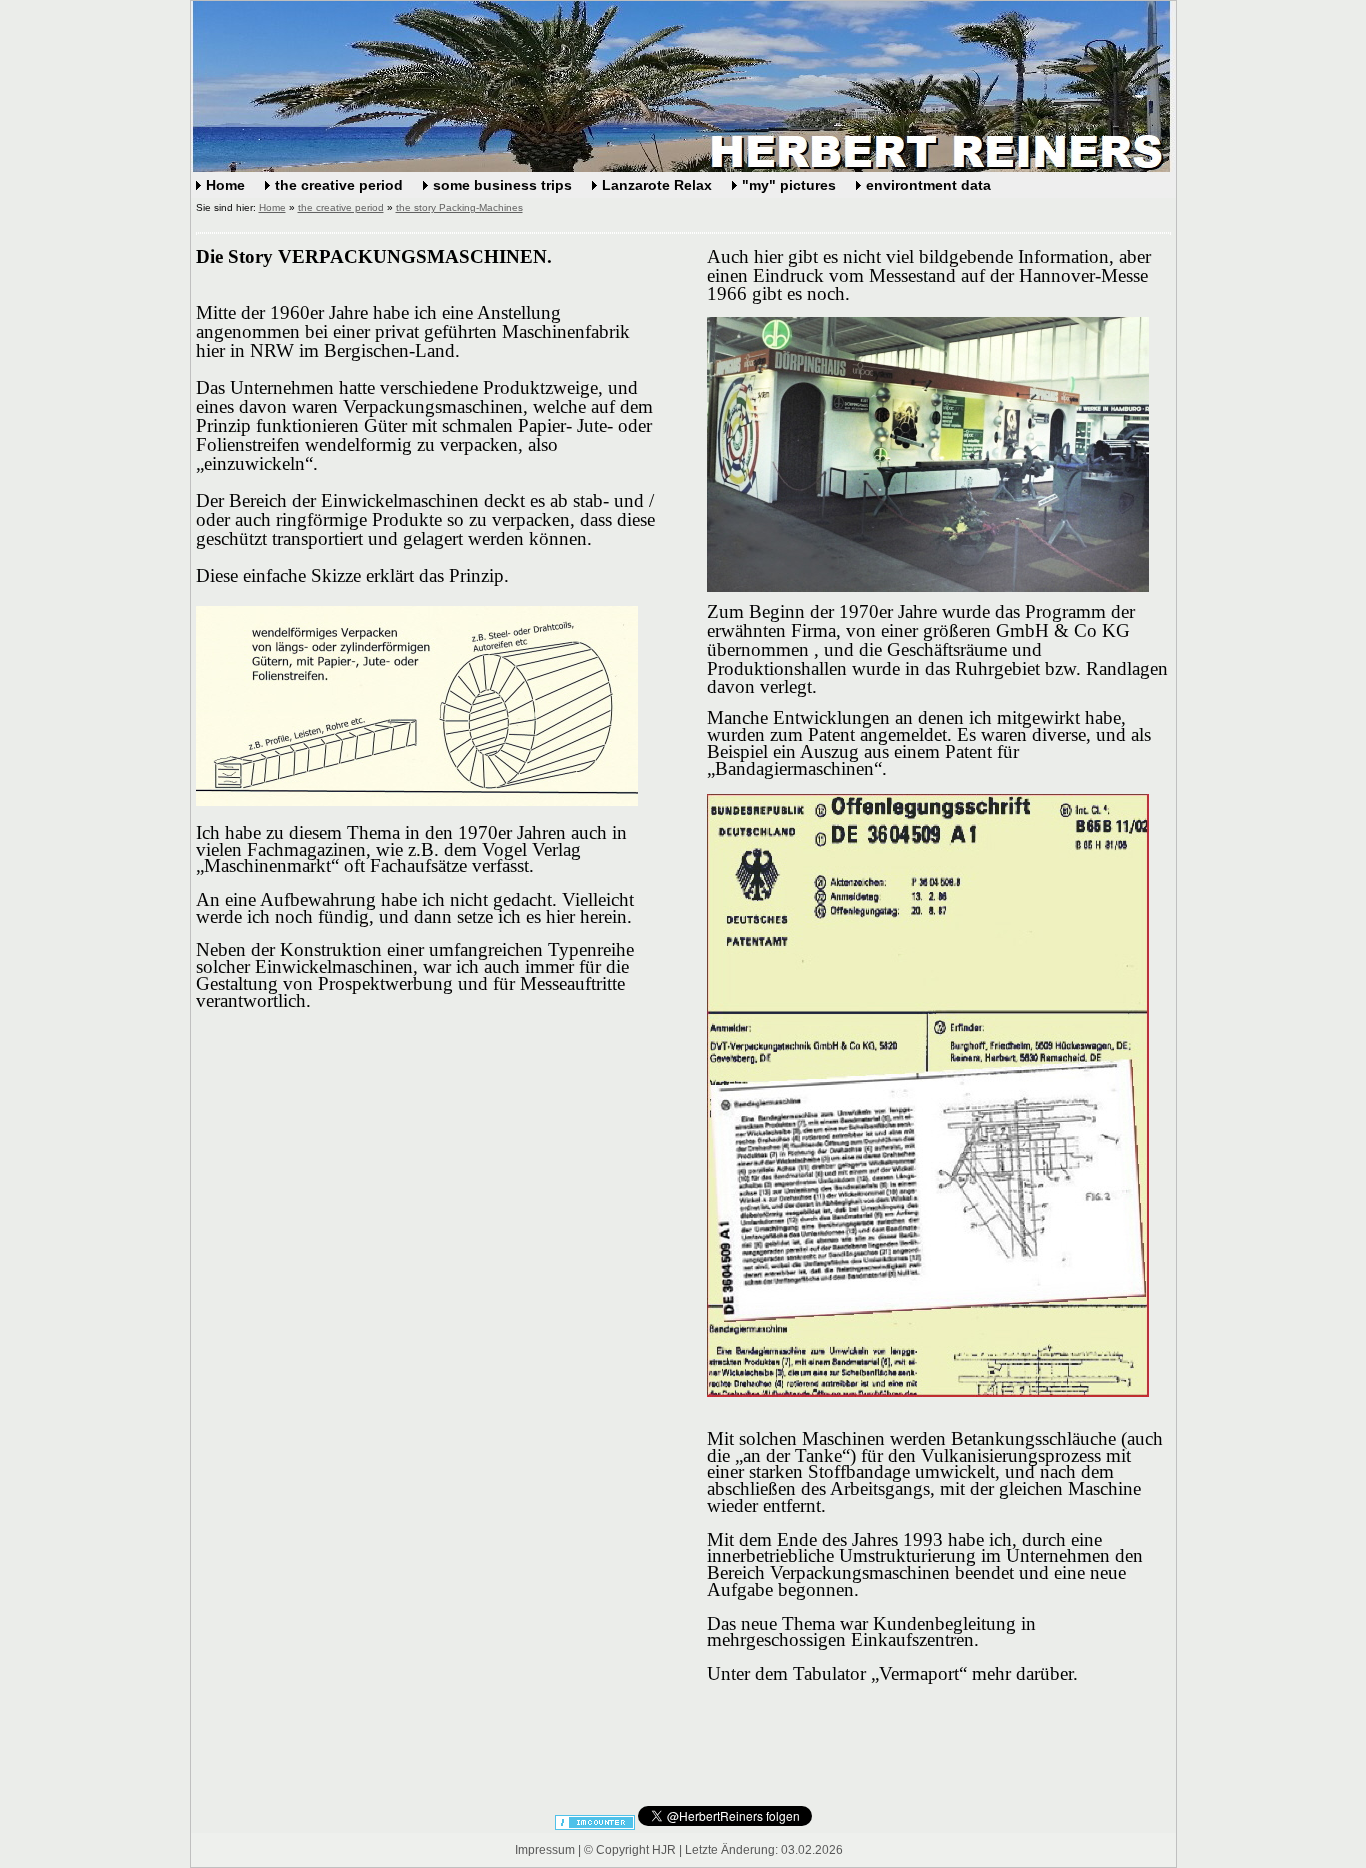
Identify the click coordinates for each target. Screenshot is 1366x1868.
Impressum (545, 1850)
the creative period (339, 185)
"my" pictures (789, 185)
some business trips (502, 185)
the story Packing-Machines (459, 207)
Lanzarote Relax (657, 185)
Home (225, 185)
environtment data (928, 185)
